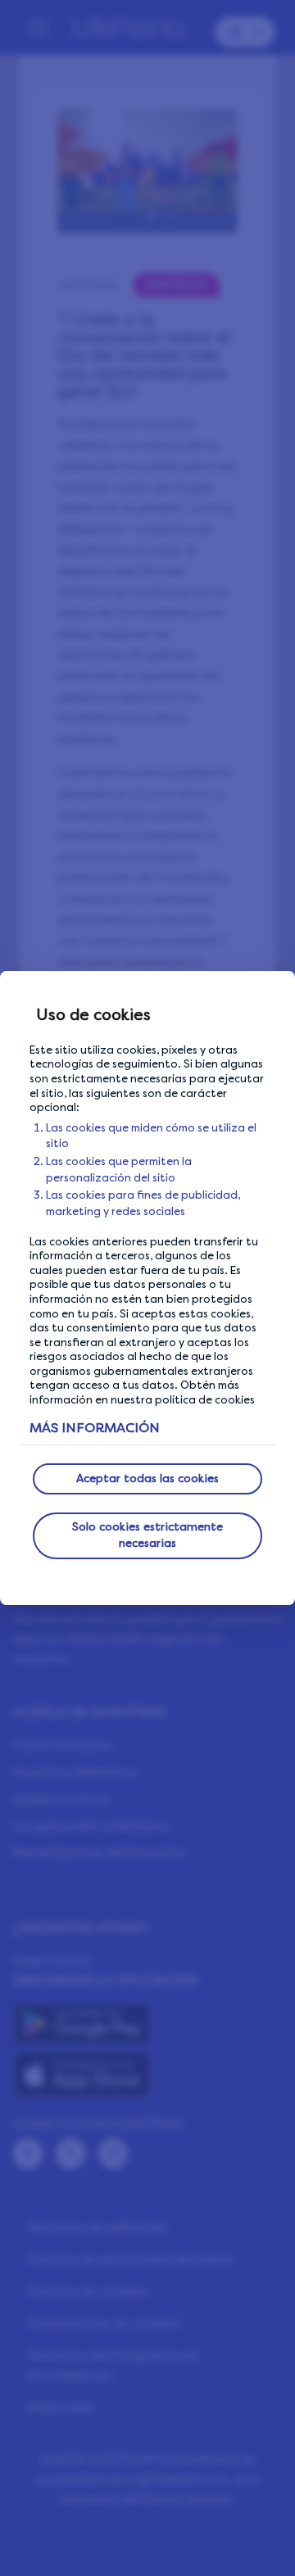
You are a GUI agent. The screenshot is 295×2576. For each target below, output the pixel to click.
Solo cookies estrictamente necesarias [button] (147, 1535)
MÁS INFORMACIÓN (95, 1428)
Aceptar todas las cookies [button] (147, 1478)
